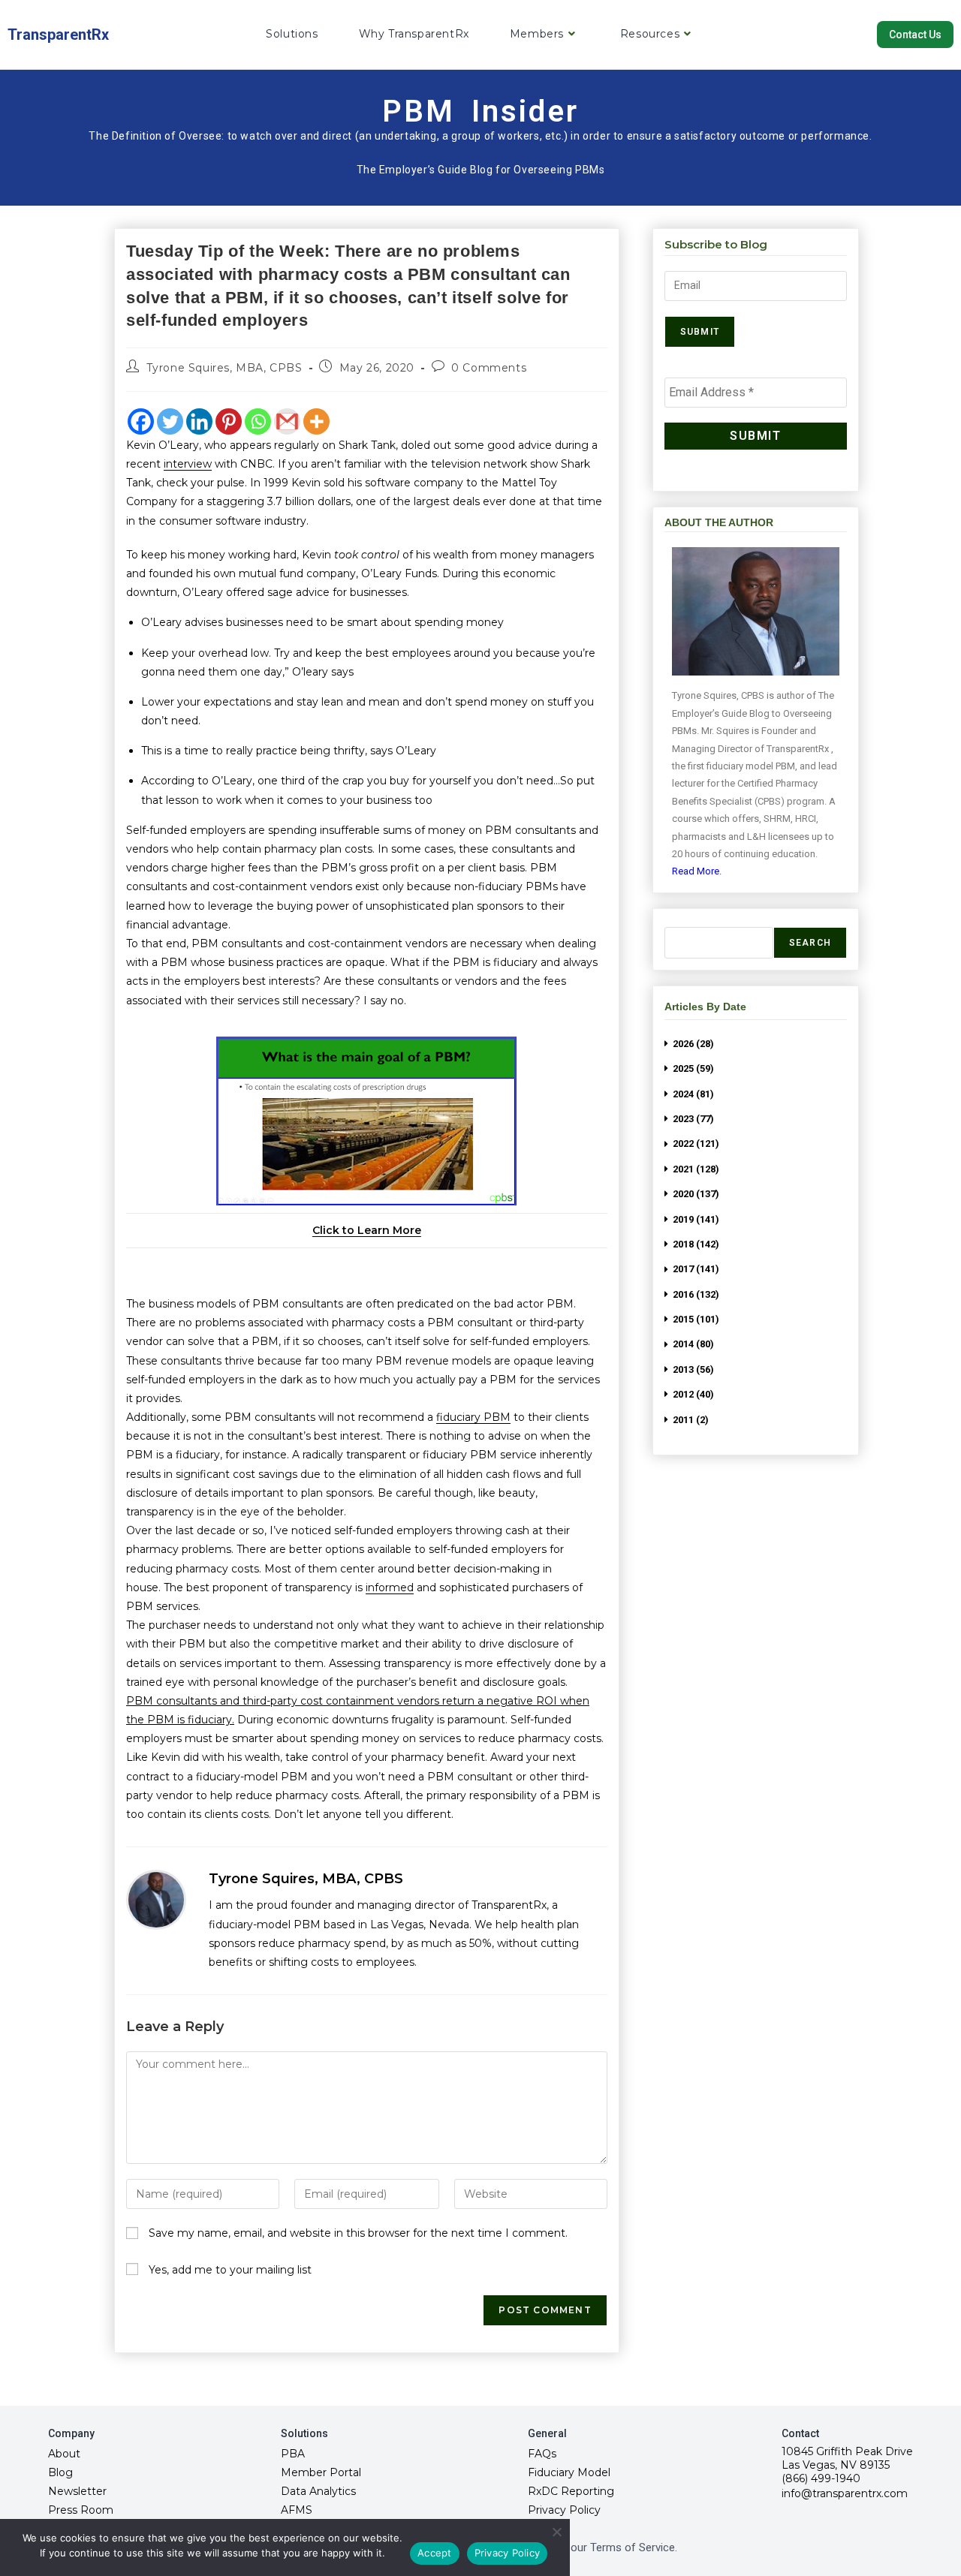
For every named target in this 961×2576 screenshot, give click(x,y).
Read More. (697, 871)
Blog (60, 2472)
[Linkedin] (199, 421)
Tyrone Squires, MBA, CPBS (224, 368)
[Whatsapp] (258, 421)
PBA (293, 2454)
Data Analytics (318, 2491)
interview (188, 464)
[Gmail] (287, 421)
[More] (316, 421)
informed (390, 1587)
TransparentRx (58, 35)
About (64, 2454)
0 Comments (489, 368)
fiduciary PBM (473, 1417)
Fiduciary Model (569, 2472)
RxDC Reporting (571, 2491)
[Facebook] (141, 421)
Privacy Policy (564, 2510)
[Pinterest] (229, 421)
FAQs (542, 2454)
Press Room (81, 2510)
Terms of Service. (634, 2547)
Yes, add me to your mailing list (229, 2270)
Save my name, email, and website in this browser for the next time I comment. (358, 2233)
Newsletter (77, 2491)
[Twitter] (170, 421)
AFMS (297, 2510)
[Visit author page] (156, 1900)
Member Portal (321, 2472)
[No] (556, 2532)
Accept (435, 2553)
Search (810, 943)
